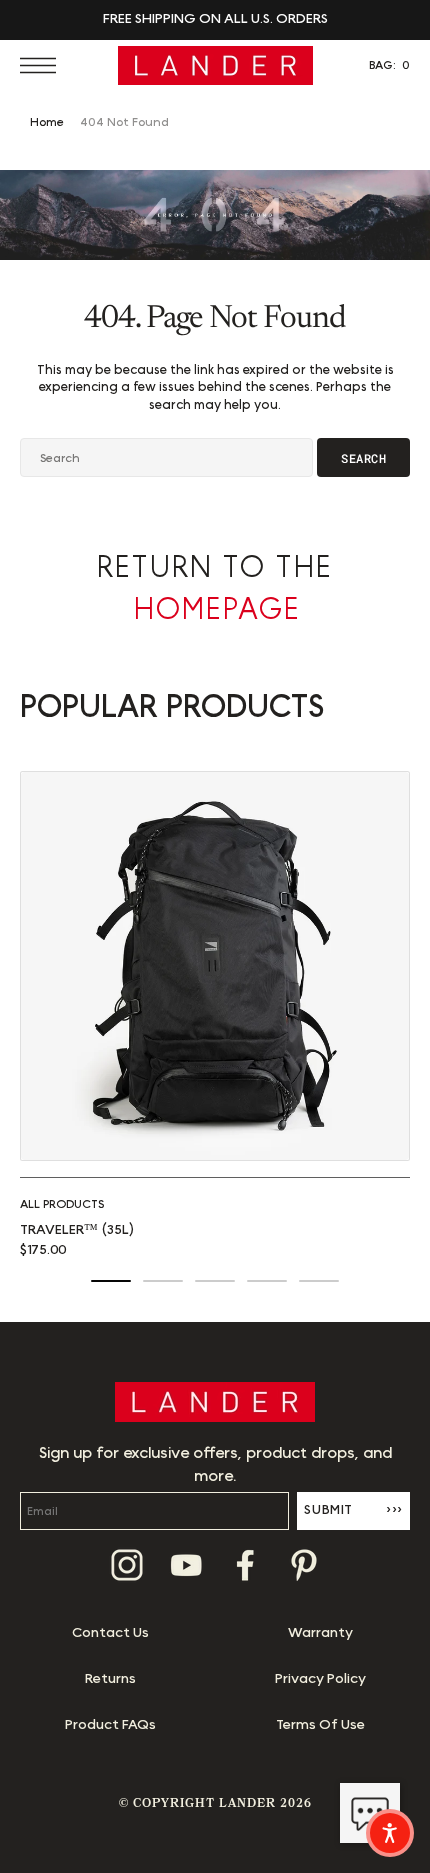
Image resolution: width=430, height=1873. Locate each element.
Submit (353, 1510)
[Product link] (215, 966)
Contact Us (110, 1633)
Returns (110, 1679)
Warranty (320, 1633)
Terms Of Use (320, 1725)
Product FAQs (110, 1725)
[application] (370, 1813)
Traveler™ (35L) (77, 1230)
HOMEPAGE (217, 610)
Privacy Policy (320, 1679)
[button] (43, 65)
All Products (62, 1204)
